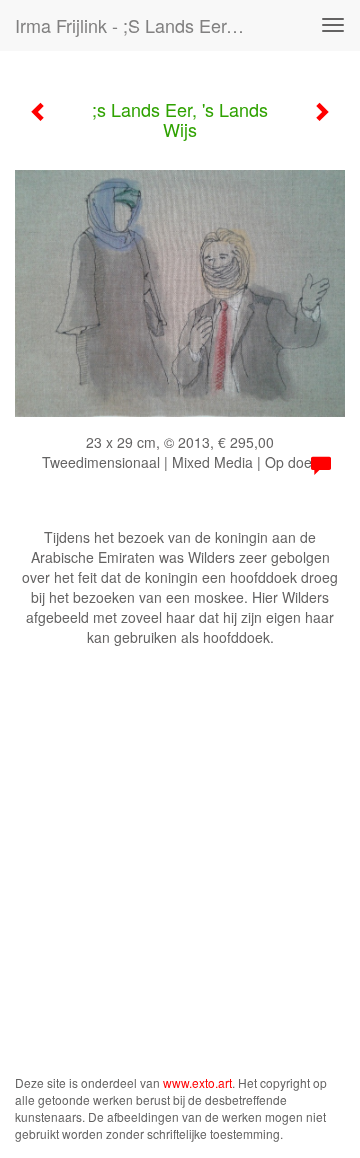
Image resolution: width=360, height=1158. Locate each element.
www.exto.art (197, 1082)
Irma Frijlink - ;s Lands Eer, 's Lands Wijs (138, 25)
